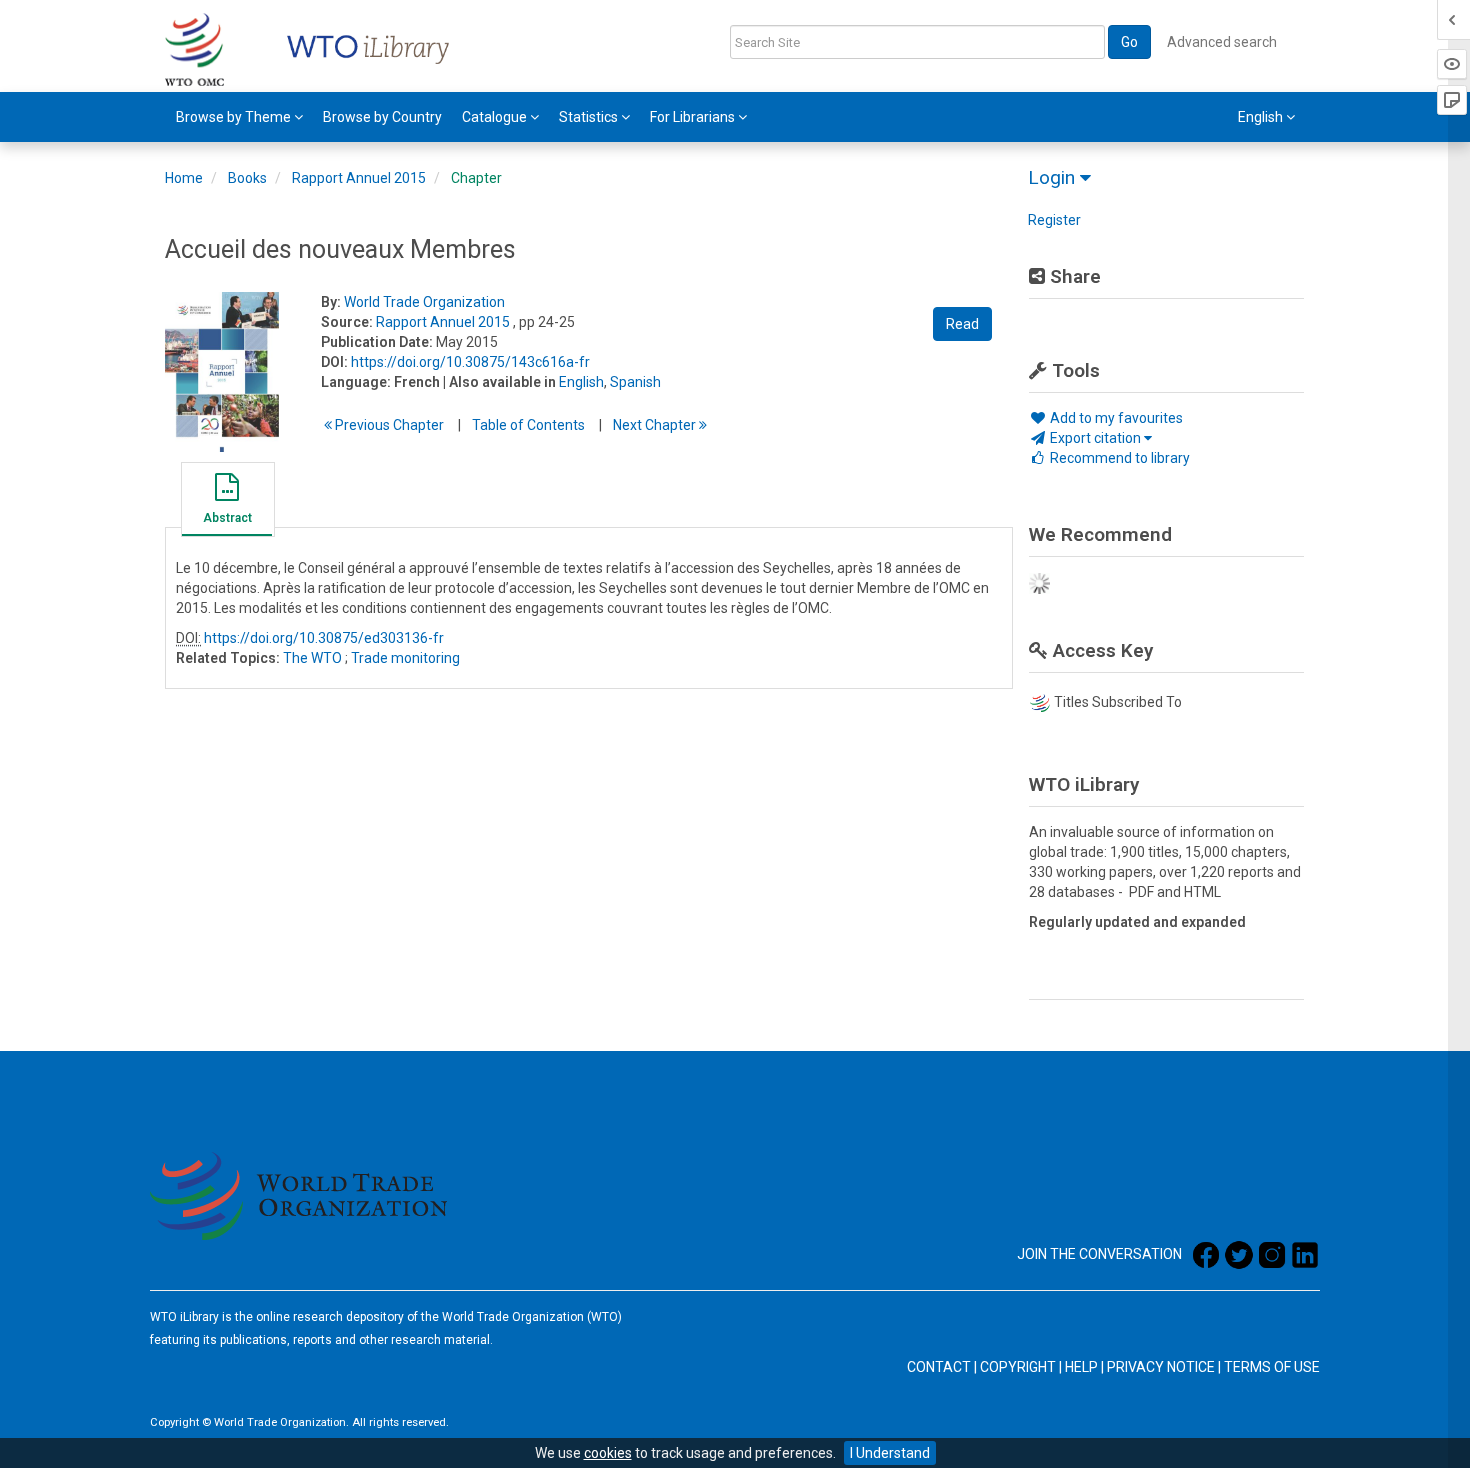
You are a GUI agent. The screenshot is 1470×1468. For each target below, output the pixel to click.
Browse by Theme (235, 117)
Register (1054, 220)
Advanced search (1222, 42)
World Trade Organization (424, 302)
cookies (608, 1453)
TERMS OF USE (1272, 1367)
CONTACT (939, 1367)
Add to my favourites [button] (1115, 418)
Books (247, 178)
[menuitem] (239, 117)
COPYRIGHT (1018, 1367)
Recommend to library (1118, 458)
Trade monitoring (405, 658)
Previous (388, 425)
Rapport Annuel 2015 (359, 178)
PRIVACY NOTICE (1161, 1367)
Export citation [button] (1095, 438)
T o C (528, 425)
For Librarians (694, 117)
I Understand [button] (890, 1453)
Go (1129, 42)
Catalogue (496, 117)
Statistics (590, 117)
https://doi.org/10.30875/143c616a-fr (470, 362)
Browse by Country (382, 117)
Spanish (635, 382)
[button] (227, 502)
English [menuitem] (1262, 117)
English (581, 382)
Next (656, 425)
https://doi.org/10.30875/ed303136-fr (324, 638)
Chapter (476, 178)
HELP (1081, 1367)
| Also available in (499, 382)
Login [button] (1054, 177)
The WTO (312, 658)
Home (184, 178)
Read (962, 324)
